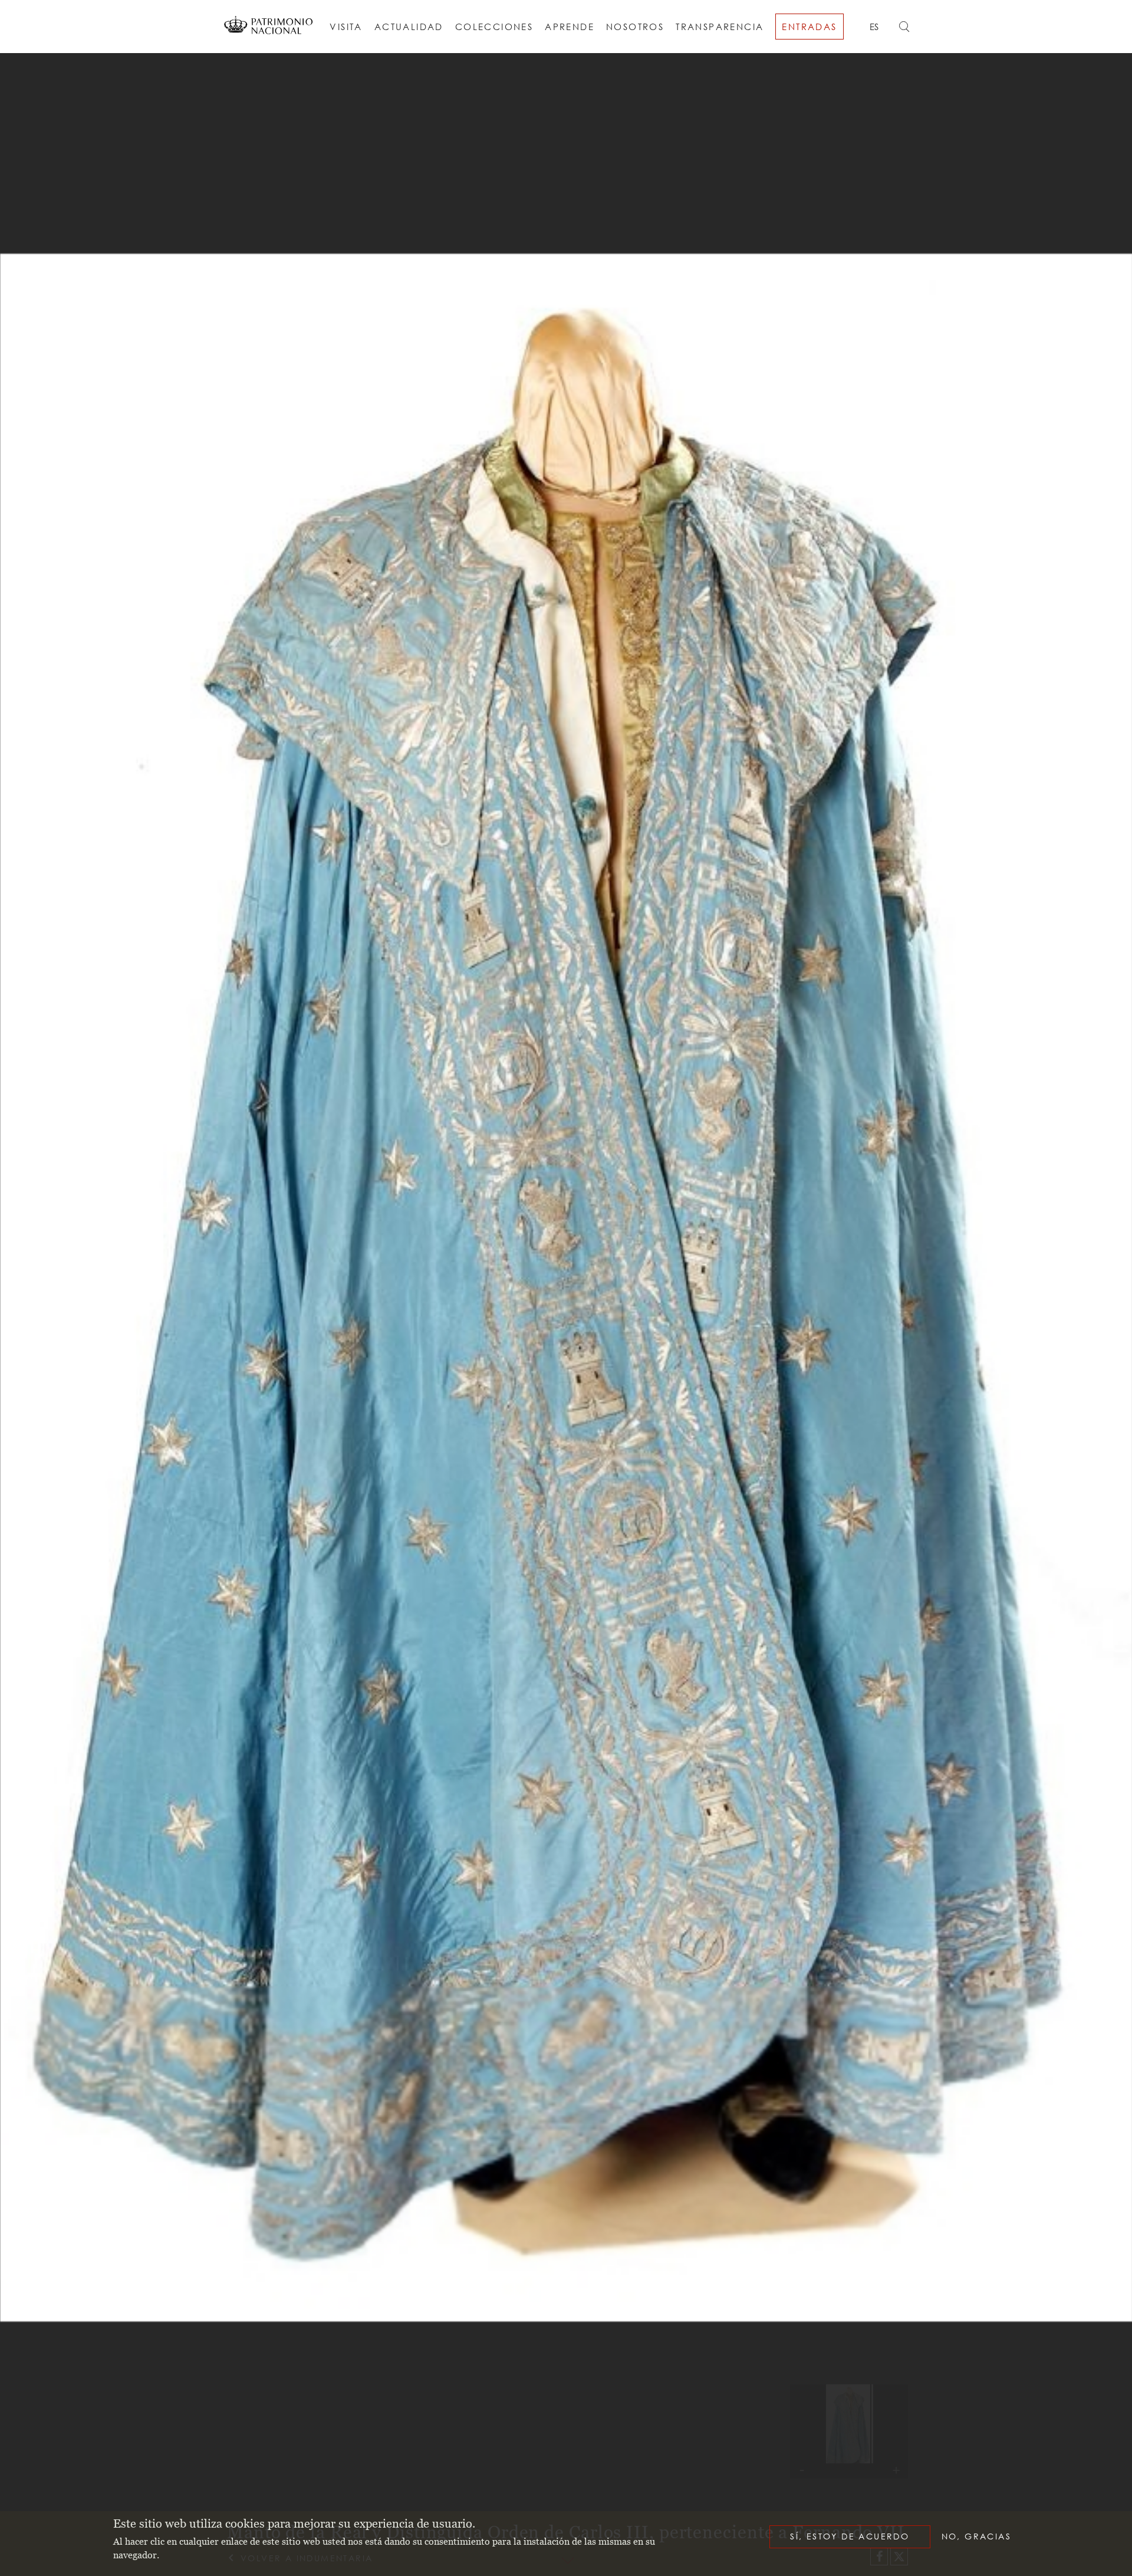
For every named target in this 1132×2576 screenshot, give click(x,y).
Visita (346, 27)
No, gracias (976, 2536)
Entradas (809, 27)
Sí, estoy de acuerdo (850, 2536)
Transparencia (720, 27)
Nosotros (635, 27)
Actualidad (409, 27)
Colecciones (494, 27)
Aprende (570, 27)
